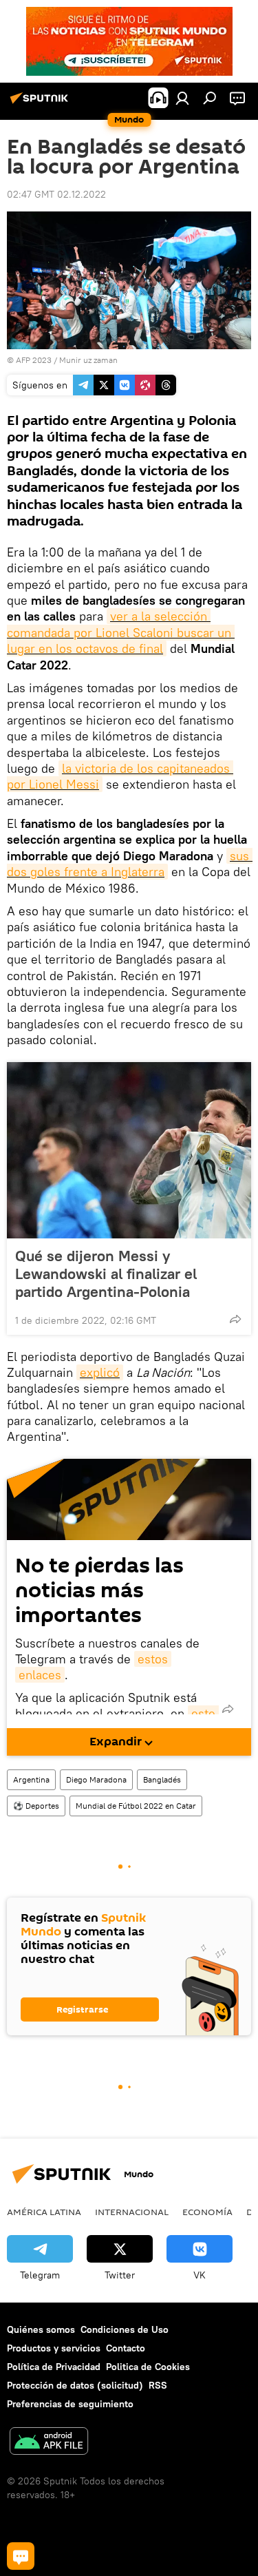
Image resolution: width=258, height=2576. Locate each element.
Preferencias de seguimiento (70, 2404)
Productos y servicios (54, 2348)
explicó (100, 1372)
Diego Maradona (96, 1779)
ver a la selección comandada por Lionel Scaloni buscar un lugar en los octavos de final (121, 632)
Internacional (132, 2212)
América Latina (44, 2212)
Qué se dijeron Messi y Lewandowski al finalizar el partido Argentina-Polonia (106, 1274)
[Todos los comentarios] (21, 2556)
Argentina (31, 1779)
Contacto (126, 2348)
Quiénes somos (41, 2329)
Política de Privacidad (54, 2367)
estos (153, 1659)
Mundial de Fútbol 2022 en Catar (136, 1806)
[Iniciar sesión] (182, 98)
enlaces (40, 1675)
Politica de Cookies (148, 2367)
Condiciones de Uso (125, 2329)
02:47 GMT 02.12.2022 (56, 194)
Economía (207, 2212)
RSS (158, 2385)
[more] (235, 1319)
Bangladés (162, 1779)
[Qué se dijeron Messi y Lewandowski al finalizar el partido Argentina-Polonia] (129, 1150)
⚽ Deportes (36, 1806)
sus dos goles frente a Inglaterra (130, 864)
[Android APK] (49, 2443)
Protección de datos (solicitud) (75, 2385)
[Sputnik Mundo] (41, 103)
